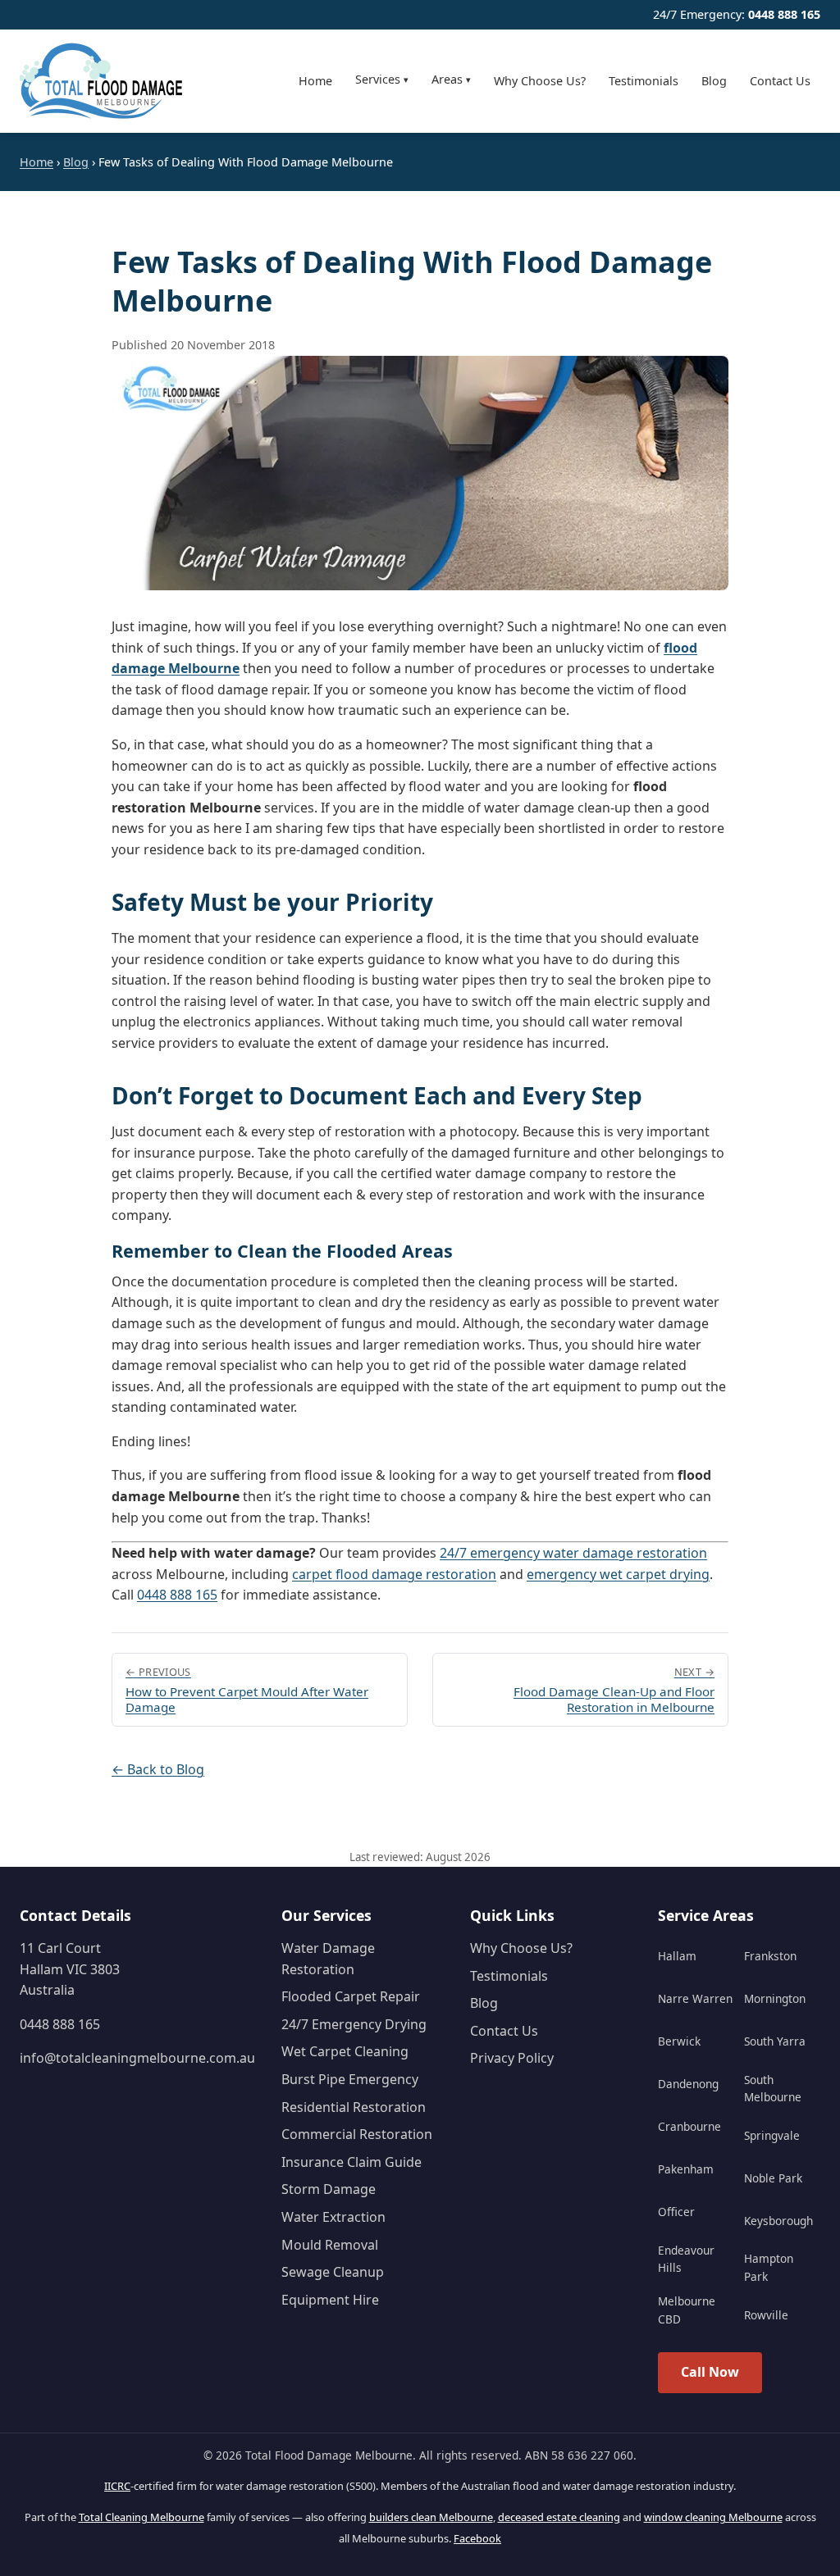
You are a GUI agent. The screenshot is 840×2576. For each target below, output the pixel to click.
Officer (676, 2212)
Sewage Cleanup (333, 2272)
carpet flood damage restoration (394, 1574)
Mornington (775, 1998)
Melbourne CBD (687, 2310)
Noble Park (773, 2178)
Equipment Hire (330, 2300)
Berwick (679, 2041)
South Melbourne (773, 2089)
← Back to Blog (158, 1769)
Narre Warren (695, 1998)
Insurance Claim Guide (352, 2162)
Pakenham (686, 2169)
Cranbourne (689, 2126)
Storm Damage (329, 2189)
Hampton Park (769, 2267)
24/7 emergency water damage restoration (573, 1553)
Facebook (477, 2538)
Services (382, 79)
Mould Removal (330, 2245)
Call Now (710, 2372)
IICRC (117, 2486)
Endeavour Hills (686, 2259)
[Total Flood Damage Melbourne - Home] (102, 81)
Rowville (766, 2315)
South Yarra (775, 2041)
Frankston (770, 1956)
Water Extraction (333, 2217)
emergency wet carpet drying (618, 1574)
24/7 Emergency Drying (354, 2024)
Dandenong (688, 2084)
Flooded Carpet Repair (351, 1996)
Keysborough (778, 2221)
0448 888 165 (784, 14)
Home (315, 81)
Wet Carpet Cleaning (345, 2051)
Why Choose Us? (540, 81)
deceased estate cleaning (559, 2517)
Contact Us (780, 81)
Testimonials (644, 81)
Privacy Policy (512, 2058)
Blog (714, 81)
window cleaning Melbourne (713, 2517)
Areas (451, 79)
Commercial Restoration (357, 2134)
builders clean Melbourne (431, 2517)
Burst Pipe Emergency (350, 2079)
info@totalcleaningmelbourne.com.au (137, 2058)
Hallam (677, 1956)
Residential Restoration (354, 2107)
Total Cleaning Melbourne (142, 2517)
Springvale (772, 2135)
